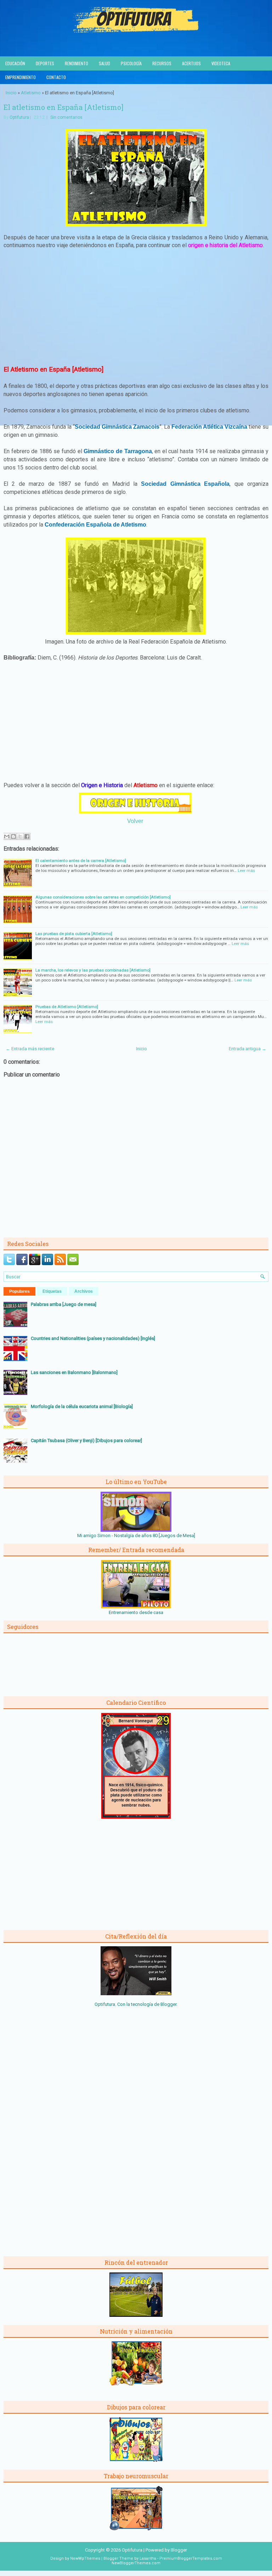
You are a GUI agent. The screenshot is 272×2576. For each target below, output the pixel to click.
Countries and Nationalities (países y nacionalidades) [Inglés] (93, 1338)
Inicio (11, 93)
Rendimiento (76, 63)
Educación (15, 63)
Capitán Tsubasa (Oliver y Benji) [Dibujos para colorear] (86, 1440)
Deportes (45, 63)
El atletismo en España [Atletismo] (63, 107)
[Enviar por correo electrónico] (7, 836)
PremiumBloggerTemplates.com (191, 2558)
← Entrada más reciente (30, 1049)
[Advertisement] (136, 307)
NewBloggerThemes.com (136, 2563)
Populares (19, 1291)
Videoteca (221, 63)
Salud (104, 63)
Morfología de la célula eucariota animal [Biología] (82, 1406)
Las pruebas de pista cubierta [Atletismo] (74, 934)
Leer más (246, 870)
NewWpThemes (85, 2558)
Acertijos (191, 63)
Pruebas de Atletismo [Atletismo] (67, 1007)
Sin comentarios (66, 117)
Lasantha (148, 2558)
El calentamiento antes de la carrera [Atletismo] (81, 861)
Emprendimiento (21, 77)
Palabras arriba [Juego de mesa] (64, 1304)
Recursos (162, 63)
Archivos (84, 1291)
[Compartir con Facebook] (27, 836)
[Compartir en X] (20, 836)
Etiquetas (52, 1291)
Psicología (131, 63)
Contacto (56, 77)
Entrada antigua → (248, 1049)
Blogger (168, 2004)
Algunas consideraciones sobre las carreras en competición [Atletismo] (103, 897)
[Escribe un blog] (13, 836)
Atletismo (31, 93)
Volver (135, 821)
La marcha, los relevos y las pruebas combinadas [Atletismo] (93, 970)
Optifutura (19, 117)
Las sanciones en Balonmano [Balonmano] (74, 1372)
